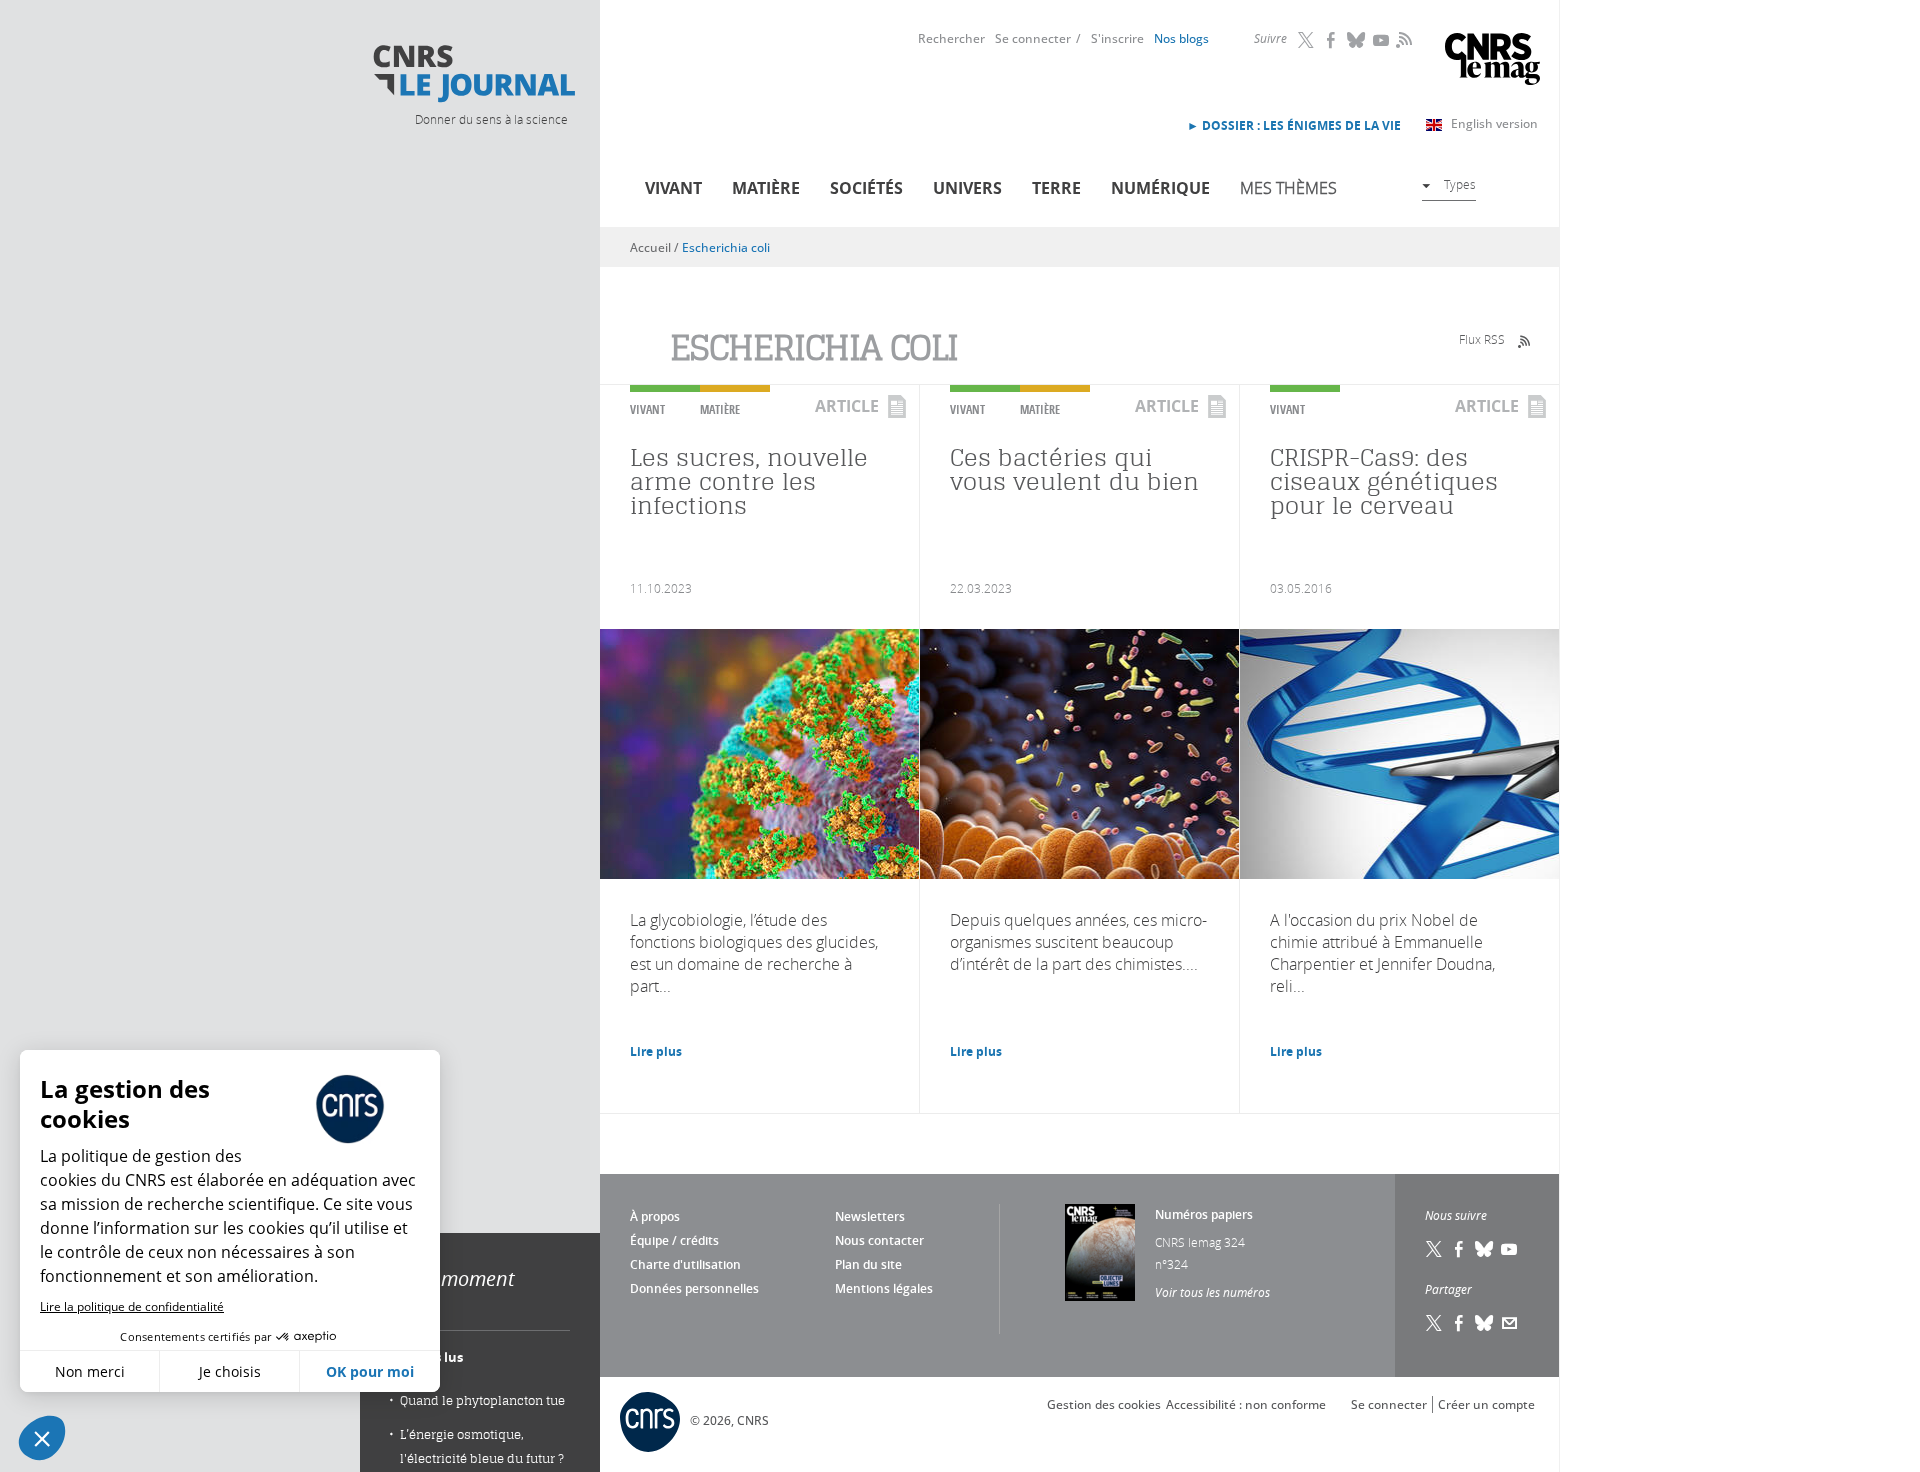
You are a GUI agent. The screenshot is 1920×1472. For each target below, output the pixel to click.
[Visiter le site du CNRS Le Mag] (1492, 61)
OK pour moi (370, 1371)
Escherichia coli (726, 247)
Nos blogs (1181, 38)
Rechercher (951, 38)
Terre (1056, 188)
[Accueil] (473, 74)
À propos (655, 1216)
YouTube (1382, 40)
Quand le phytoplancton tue (482, 1400)
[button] (42, 1438)
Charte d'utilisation (685, 1264)
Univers (967, 188)
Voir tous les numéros (1212, 1292)
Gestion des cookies (1104, 1404)
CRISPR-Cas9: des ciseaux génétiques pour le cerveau (1384, 481)
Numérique (1160, 188)
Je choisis (230, 1371)
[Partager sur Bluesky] (1485, 1323)
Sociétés (866, 188)
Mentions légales (884, 1288)
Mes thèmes (1288, 188)
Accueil (650, 247)
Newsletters (870, 1216)
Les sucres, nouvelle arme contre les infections (749, 481)
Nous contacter (879, 1240)
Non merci (90, 1371)
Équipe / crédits (674, 1240)
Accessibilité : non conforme (1246, 1404)
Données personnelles (694, 1288)
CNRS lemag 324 (1200, 1242)
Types (1460, 184)
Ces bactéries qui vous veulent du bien (1074, 469)
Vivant (673, 188)
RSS (1402, 39)
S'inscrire (1117, 38)
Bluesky (1357, 40)
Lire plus (656, 1051)
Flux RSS (1482, 339)
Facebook (1332, 40)
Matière (766, 188)
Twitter (1307, 40)
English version (1494, 123)
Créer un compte (1486, 1404)
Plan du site (868, 1264)
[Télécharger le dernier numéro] (1100, 1252)
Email (1510, 1323)
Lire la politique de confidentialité (132, 1306)
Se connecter (1033, 38)
